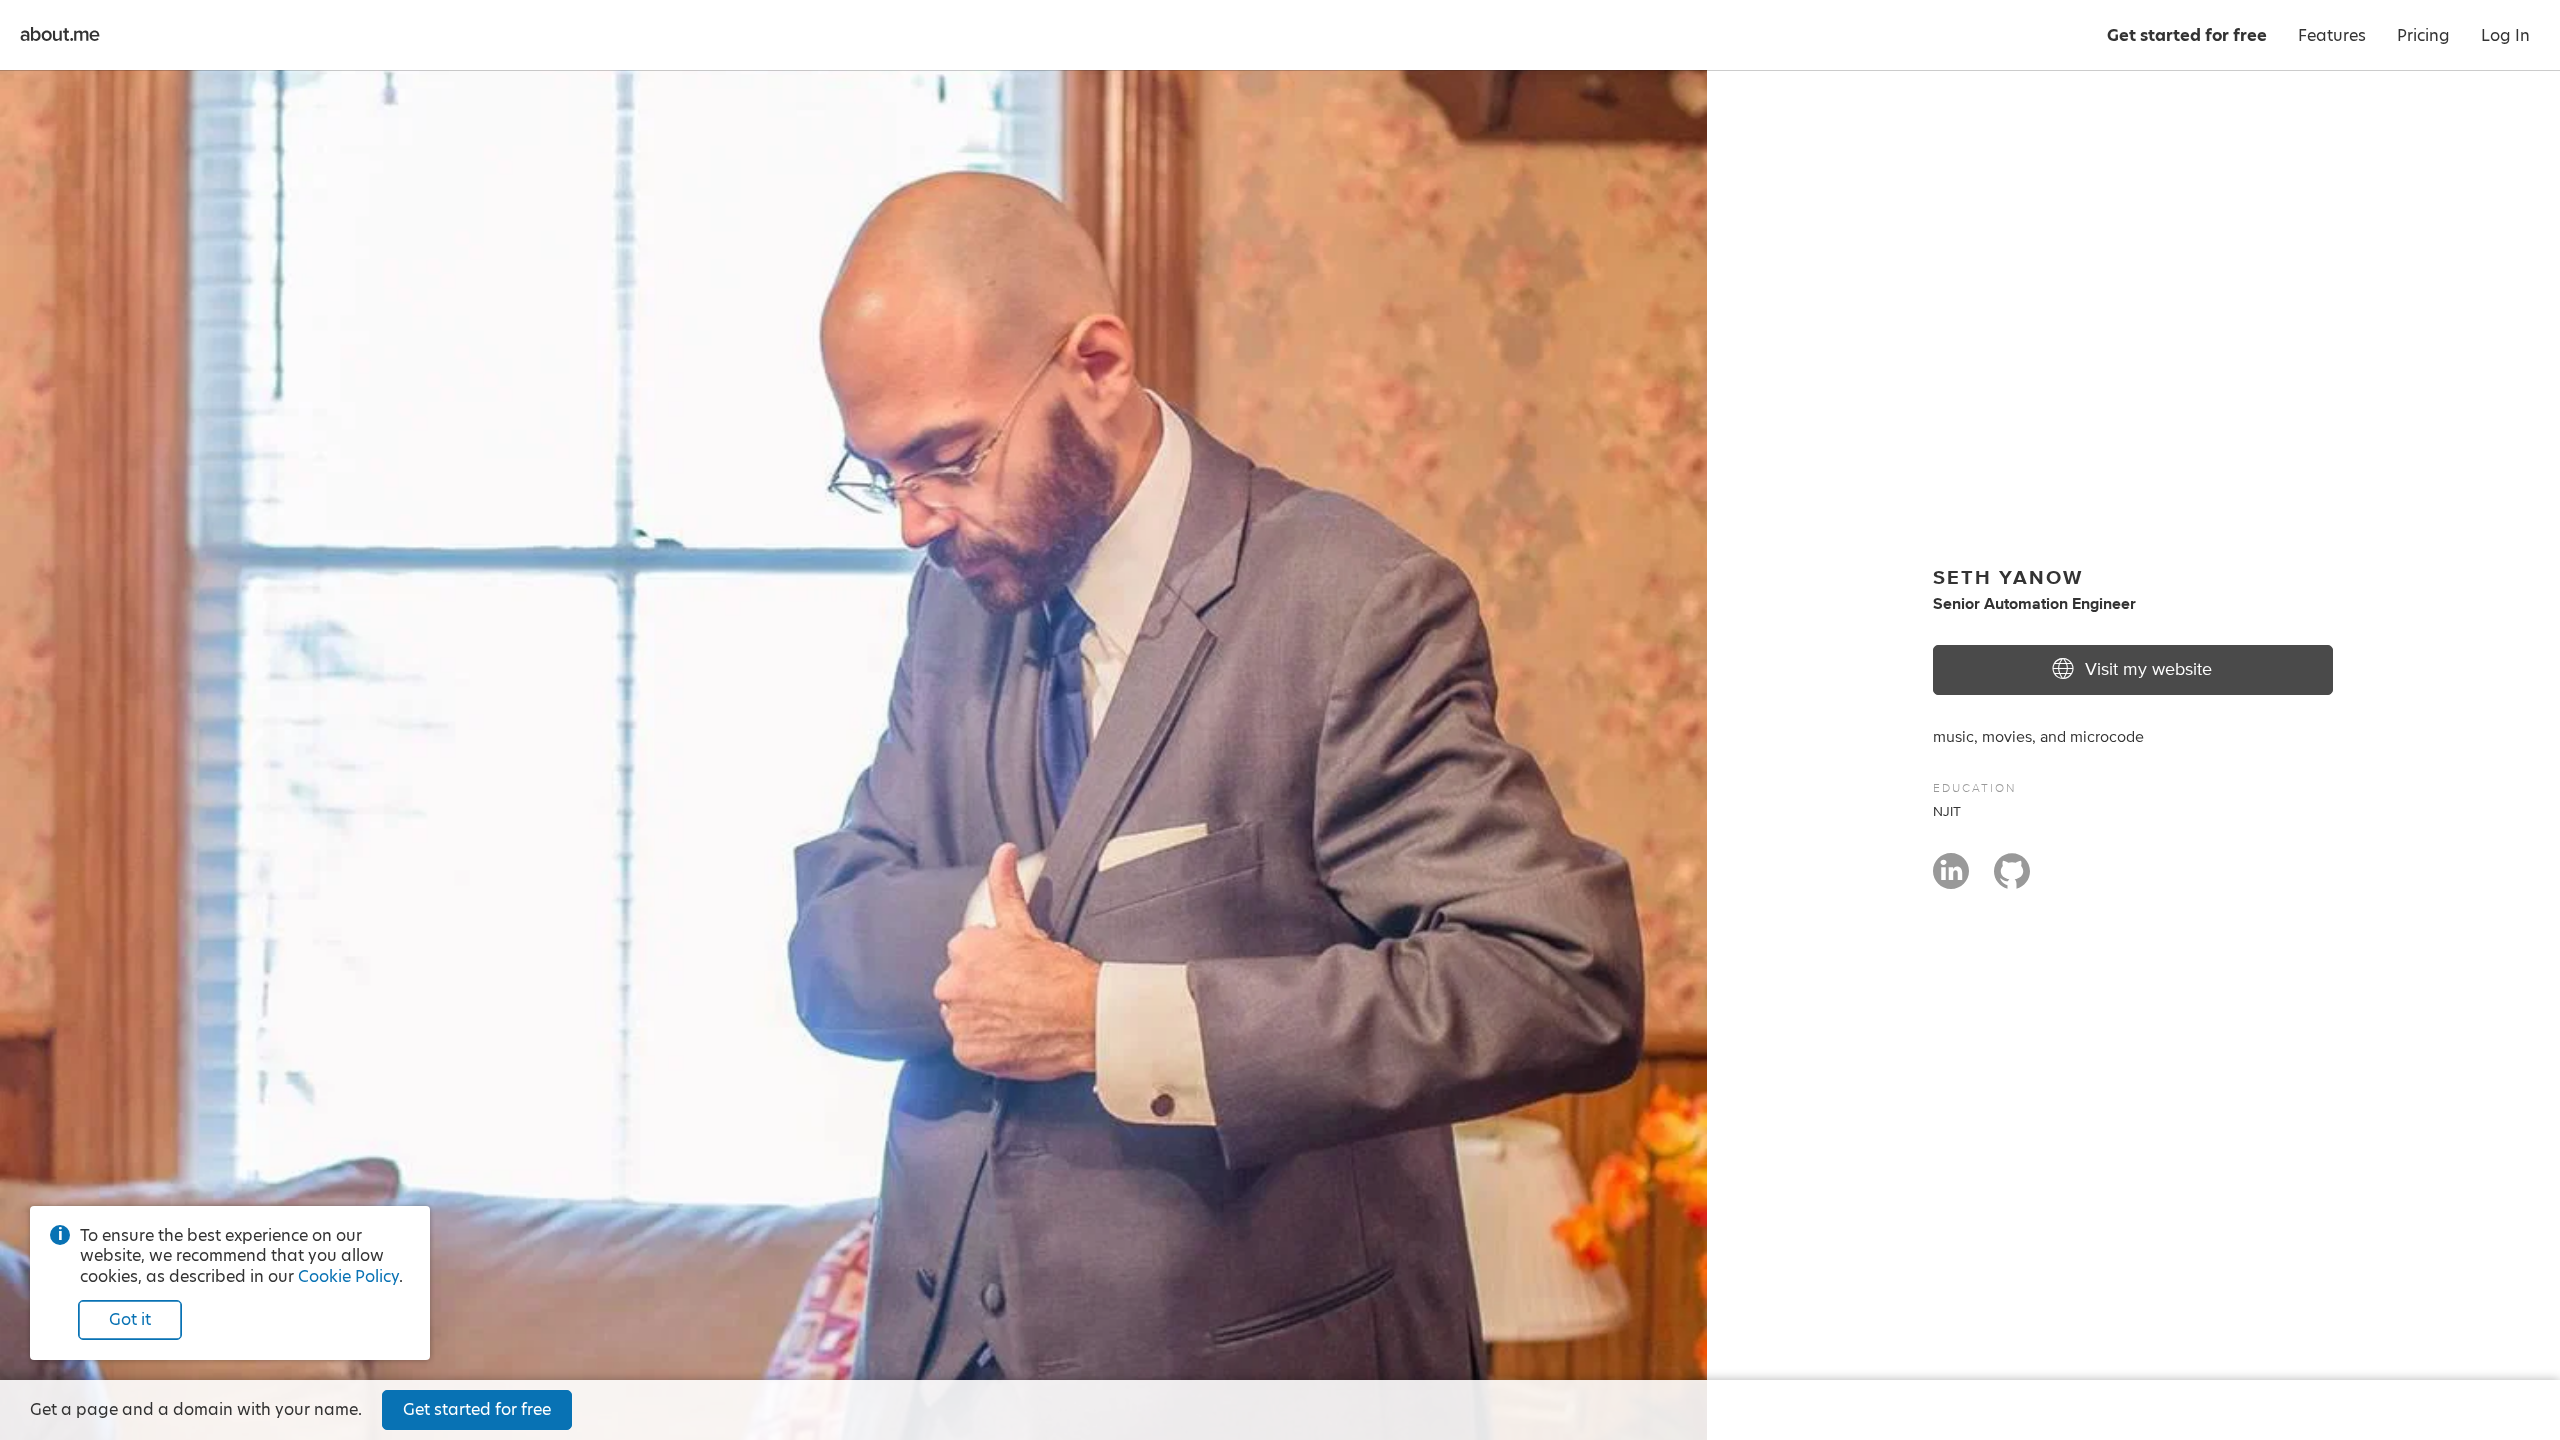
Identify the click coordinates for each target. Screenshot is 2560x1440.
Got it (130, 1319)
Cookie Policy (348, 1276)
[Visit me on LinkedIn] (1951, 880)
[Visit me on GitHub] (2012, 880)
